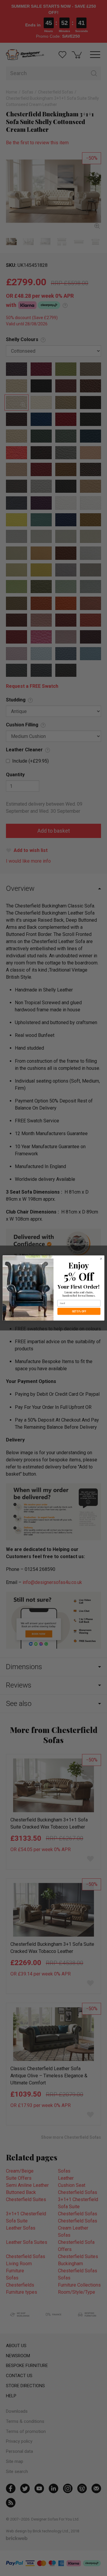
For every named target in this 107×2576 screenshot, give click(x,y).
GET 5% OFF (79, 1311)
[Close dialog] (101, 1259)
